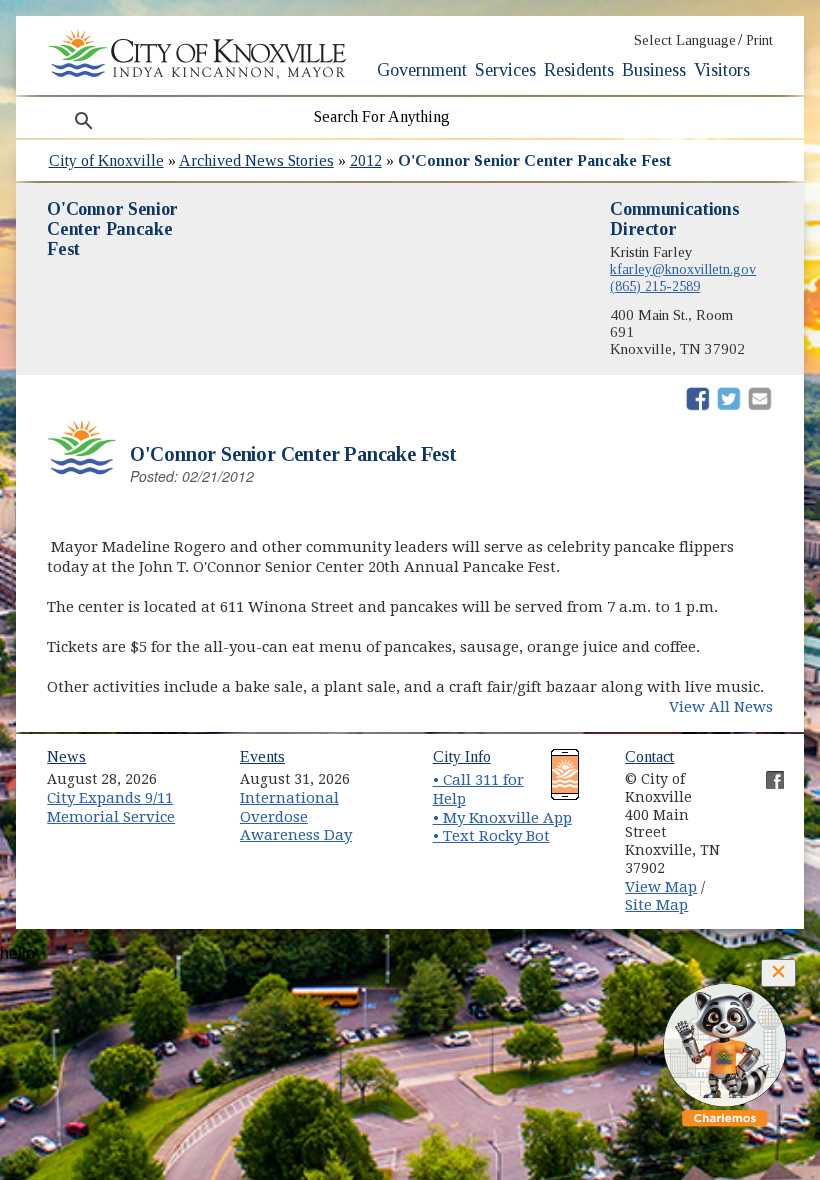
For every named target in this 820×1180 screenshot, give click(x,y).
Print (759, 40)
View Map (661, 887)
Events (262, 756)
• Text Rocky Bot (491, 836)
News (66, 756)
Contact (649, 756)
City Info (462, 756)
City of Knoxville (106, 160)
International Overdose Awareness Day (296, 816)
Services (505, 70)
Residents (579, 70)
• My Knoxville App (502, 818)
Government (422, 70)
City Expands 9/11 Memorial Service (111, 807)
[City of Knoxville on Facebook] (765, 772)
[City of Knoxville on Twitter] (765, 795)
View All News (721, 707)
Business (654, 70)
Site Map (656, 905)
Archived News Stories (256, 160)
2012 (366, 160)
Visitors (722, 70)
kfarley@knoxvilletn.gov (683, 269)
